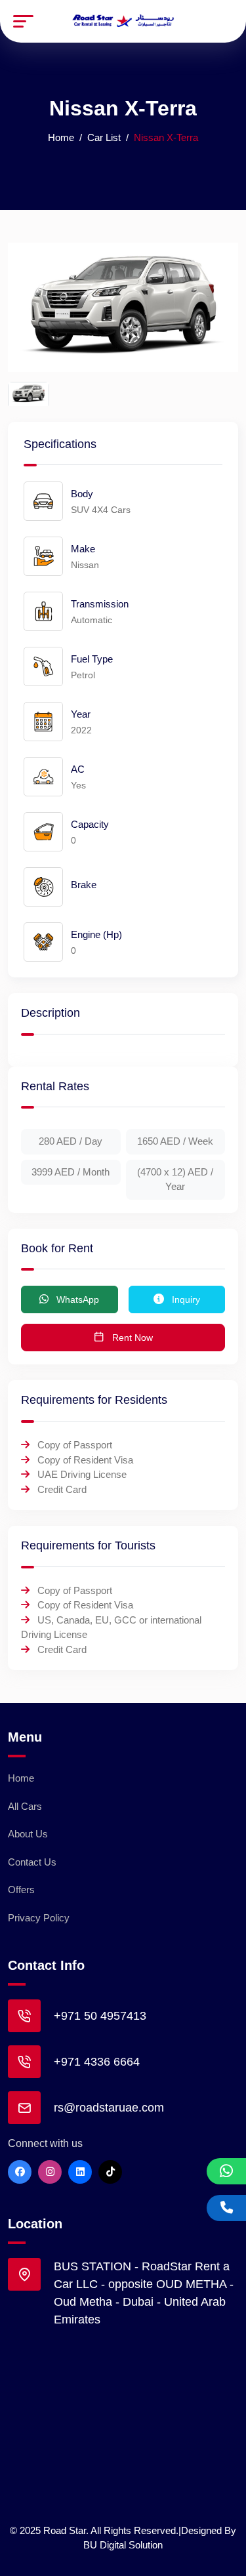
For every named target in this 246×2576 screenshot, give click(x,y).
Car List (104, 137)
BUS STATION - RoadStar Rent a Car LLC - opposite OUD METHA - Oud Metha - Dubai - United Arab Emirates (144, 2293)
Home (61, 137)
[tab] (29, 394)
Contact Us (32, 1862)
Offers (21, 1890)
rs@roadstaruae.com (109, 2108)
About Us (28, 1834)
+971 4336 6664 (97, 2062)
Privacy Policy (39, 1918)
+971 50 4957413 (100, 2016)
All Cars (25, 1806)
